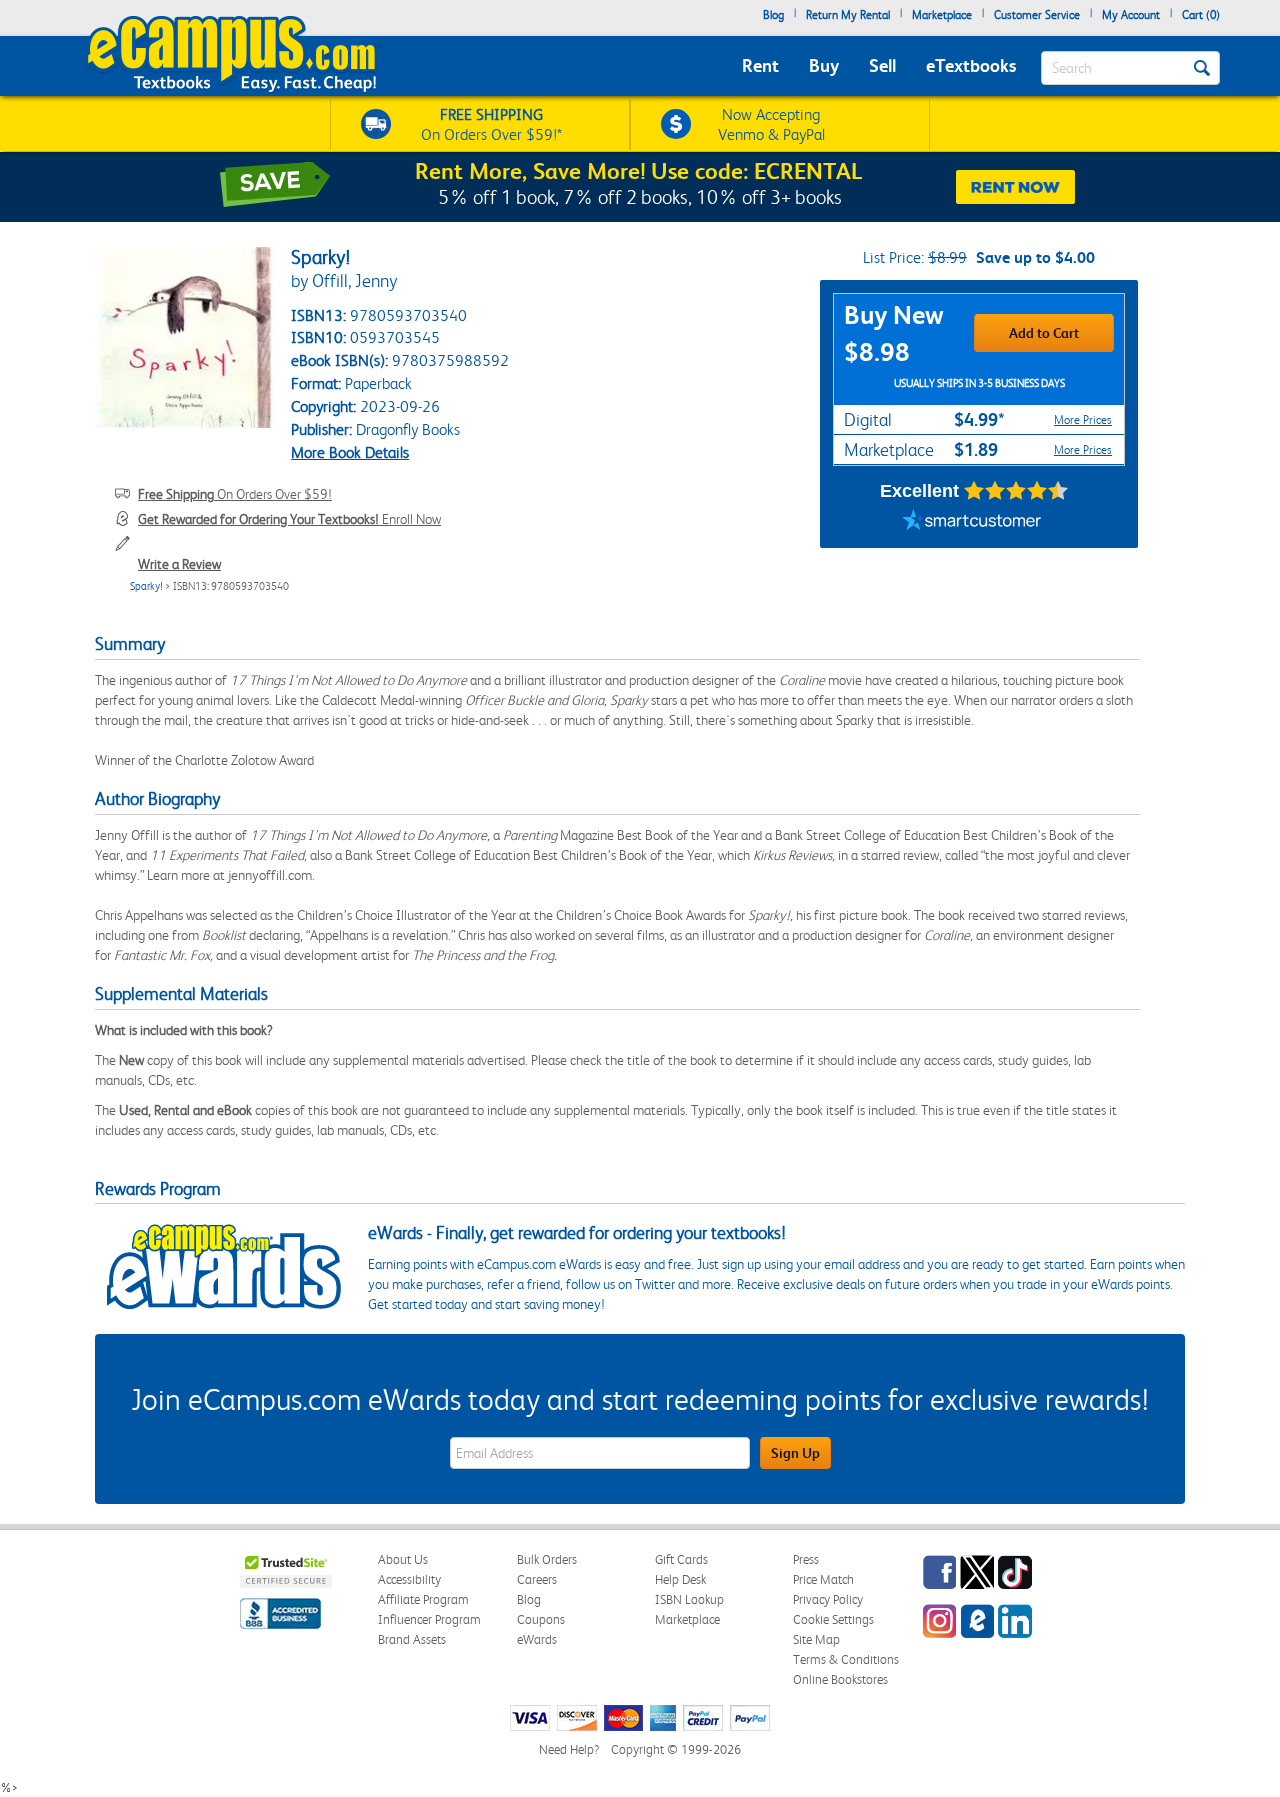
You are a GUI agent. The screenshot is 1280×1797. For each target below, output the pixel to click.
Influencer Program (429, 1619)
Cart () (1201, 15)
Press (806, 1559)
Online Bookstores (840, 1679)
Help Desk (680, 1579)
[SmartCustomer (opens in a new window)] (972, 523)
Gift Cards (681, 1559)
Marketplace (942, 15)
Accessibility (409, 1579)
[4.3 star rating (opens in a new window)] (1016, 491)
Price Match (823, 1579)
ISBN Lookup (689, 1599)
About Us (403, 1559)
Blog (773, 15)
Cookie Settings (833, 1619)
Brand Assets (412, 1639)
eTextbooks (971, 65)
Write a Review (179, 564)
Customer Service (1037, 15)
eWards (537, 1639)
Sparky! (146, 586)
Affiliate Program (423, 1599)
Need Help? (569, 1749)
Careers (537, 1579)
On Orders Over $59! (235, 494)
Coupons (541, 1619)
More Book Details (350, 452)
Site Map (816, 1639)
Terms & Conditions (846, 1659)
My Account (1131, 15)
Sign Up (795, 1453)
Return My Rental (848, 15)
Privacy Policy (828, 1599)
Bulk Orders (547, 1559)
